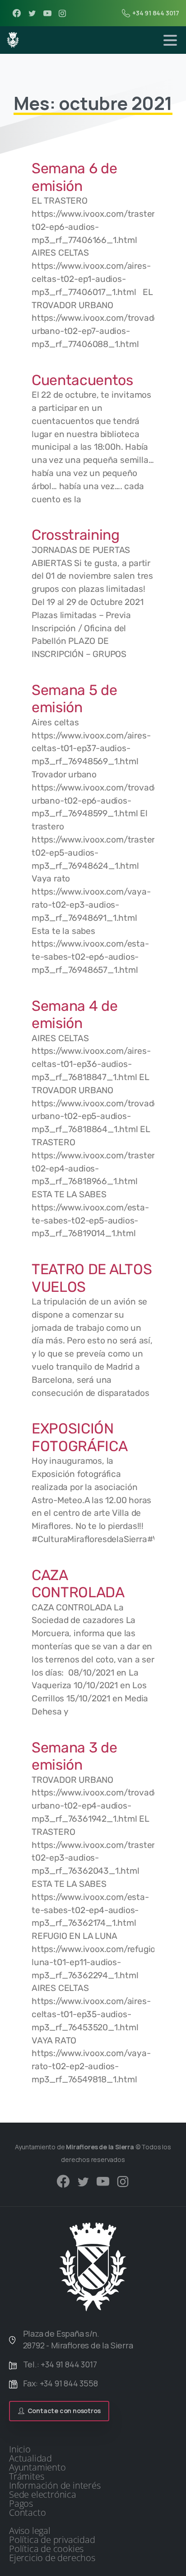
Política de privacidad (52, 2540)
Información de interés (55, 2486)
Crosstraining (76, 535)
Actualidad (30, 2458)
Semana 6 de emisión (74, 177)
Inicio (20, 2449)
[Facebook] (17, 13)
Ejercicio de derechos (52, 2558)
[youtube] (47, 13)
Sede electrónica (43, 2495)
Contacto (27, 2513)
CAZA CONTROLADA (78, 1584)
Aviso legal (30, 2531)
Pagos (21, 2504)
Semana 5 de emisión (74, 699)
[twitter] (32, 13)
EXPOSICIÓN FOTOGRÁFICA (79, 1437)
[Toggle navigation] (170, 40)
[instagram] (62, 13)
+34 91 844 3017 (156, 13)
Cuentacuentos (82, 380)
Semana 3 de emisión (74, 1756)
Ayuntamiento (37, 2467)
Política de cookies (46, 2549)
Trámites (26, 2476)
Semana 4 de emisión (74, 1014)
